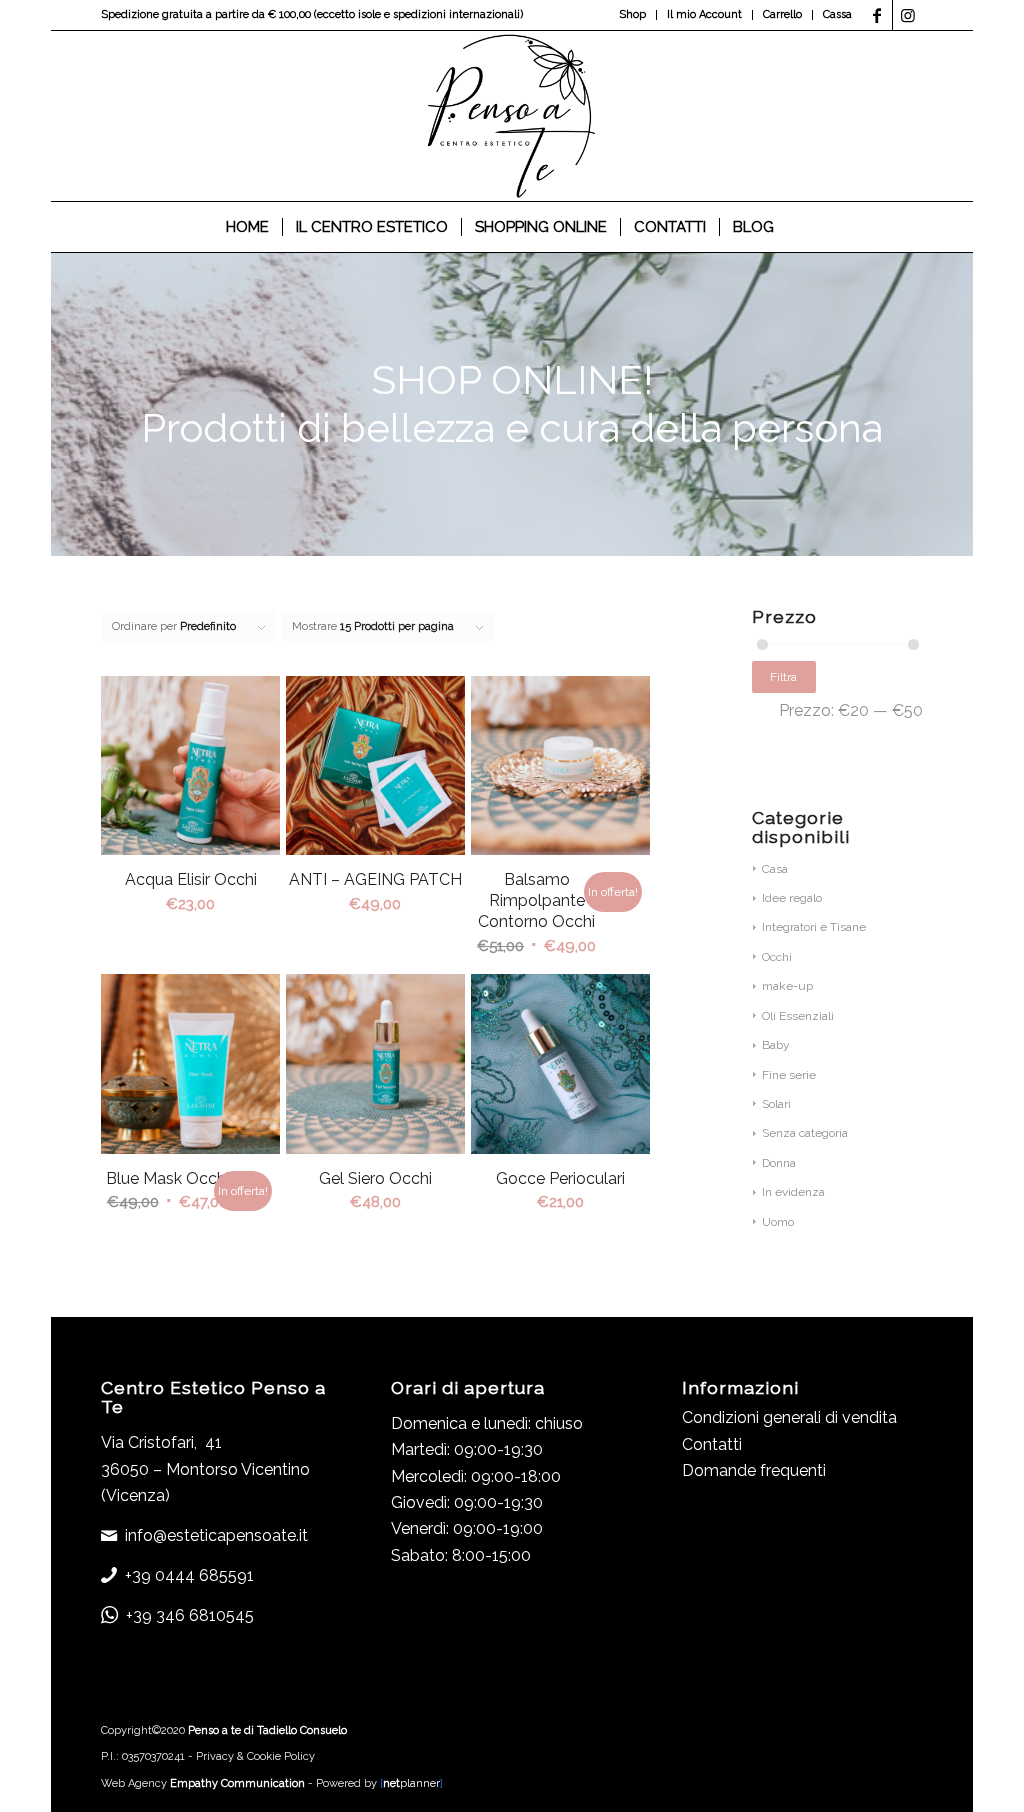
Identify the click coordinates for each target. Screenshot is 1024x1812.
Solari (776, 1104)
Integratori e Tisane (814, 927)
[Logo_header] (512, 116)
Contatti (712, 1444)
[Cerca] (799, 227)
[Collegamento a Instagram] (908, 15)
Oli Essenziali (798, 1016)
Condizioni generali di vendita (789, 1417)
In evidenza (793, 1192)
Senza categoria (805, 1133)
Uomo (778, 1222)
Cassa (837, 14)
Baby (776, 1045)
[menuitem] (633, 15)
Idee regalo (792, 898)
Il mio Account (704, 14)
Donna (779, 1163)
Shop (632, 14)
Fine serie (789, 1075)
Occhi (777, 957)
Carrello (782, 14)
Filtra (783, 677)
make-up (787, 986)
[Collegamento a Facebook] (877, 15)
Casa (775, 869)
